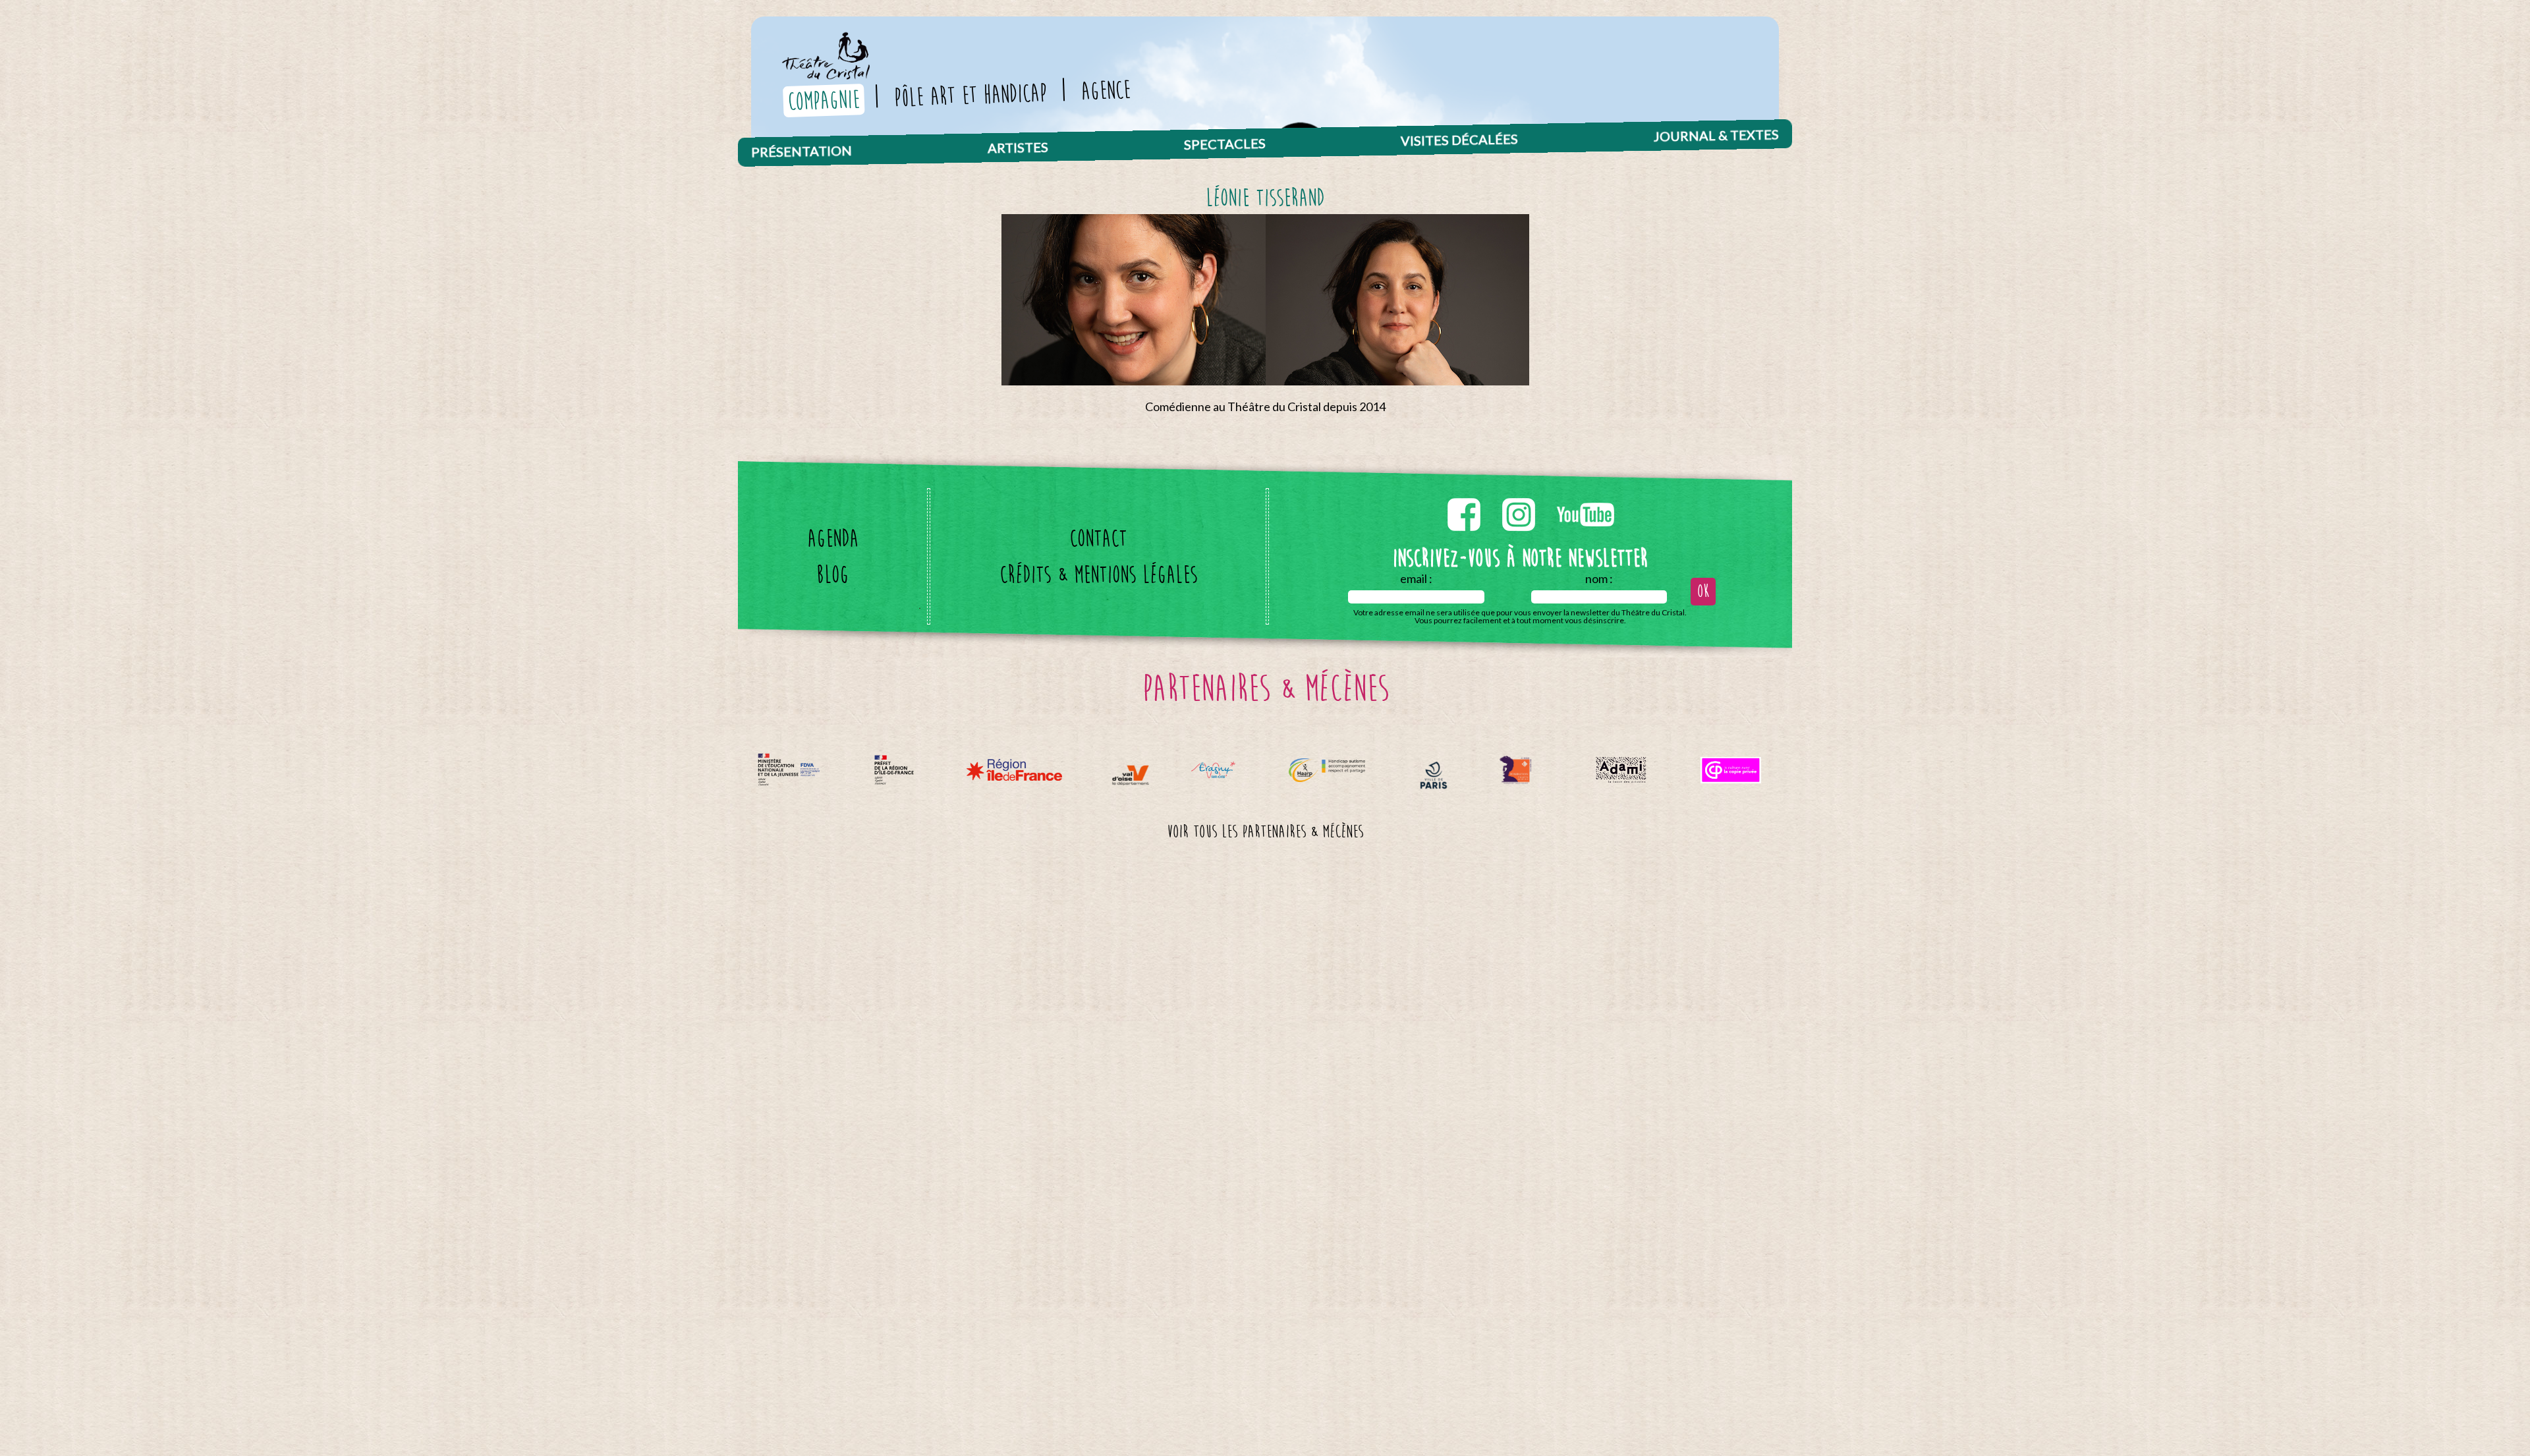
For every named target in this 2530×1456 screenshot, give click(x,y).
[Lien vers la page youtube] (1586, 495)
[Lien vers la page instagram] (1520, 495)
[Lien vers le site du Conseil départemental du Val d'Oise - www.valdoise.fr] (1130, 775)
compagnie (824, 100)
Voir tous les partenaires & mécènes (1265, 832)
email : (1416, 578)
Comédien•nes (1021, 142)
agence (1106, 90)
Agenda (833, 539)
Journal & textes (1716, 135)
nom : (1599, 578)
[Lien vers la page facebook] (1465, 495)
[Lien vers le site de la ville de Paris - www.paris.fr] (1434, 775)
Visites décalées (1459, 139)
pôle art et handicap (970, 95)
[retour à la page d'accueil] (825, 41)
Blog (832, 575)
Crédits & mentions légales (1098, 575)
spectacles (1224, 144)
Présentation (801, 151)
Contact (1098, 539)
